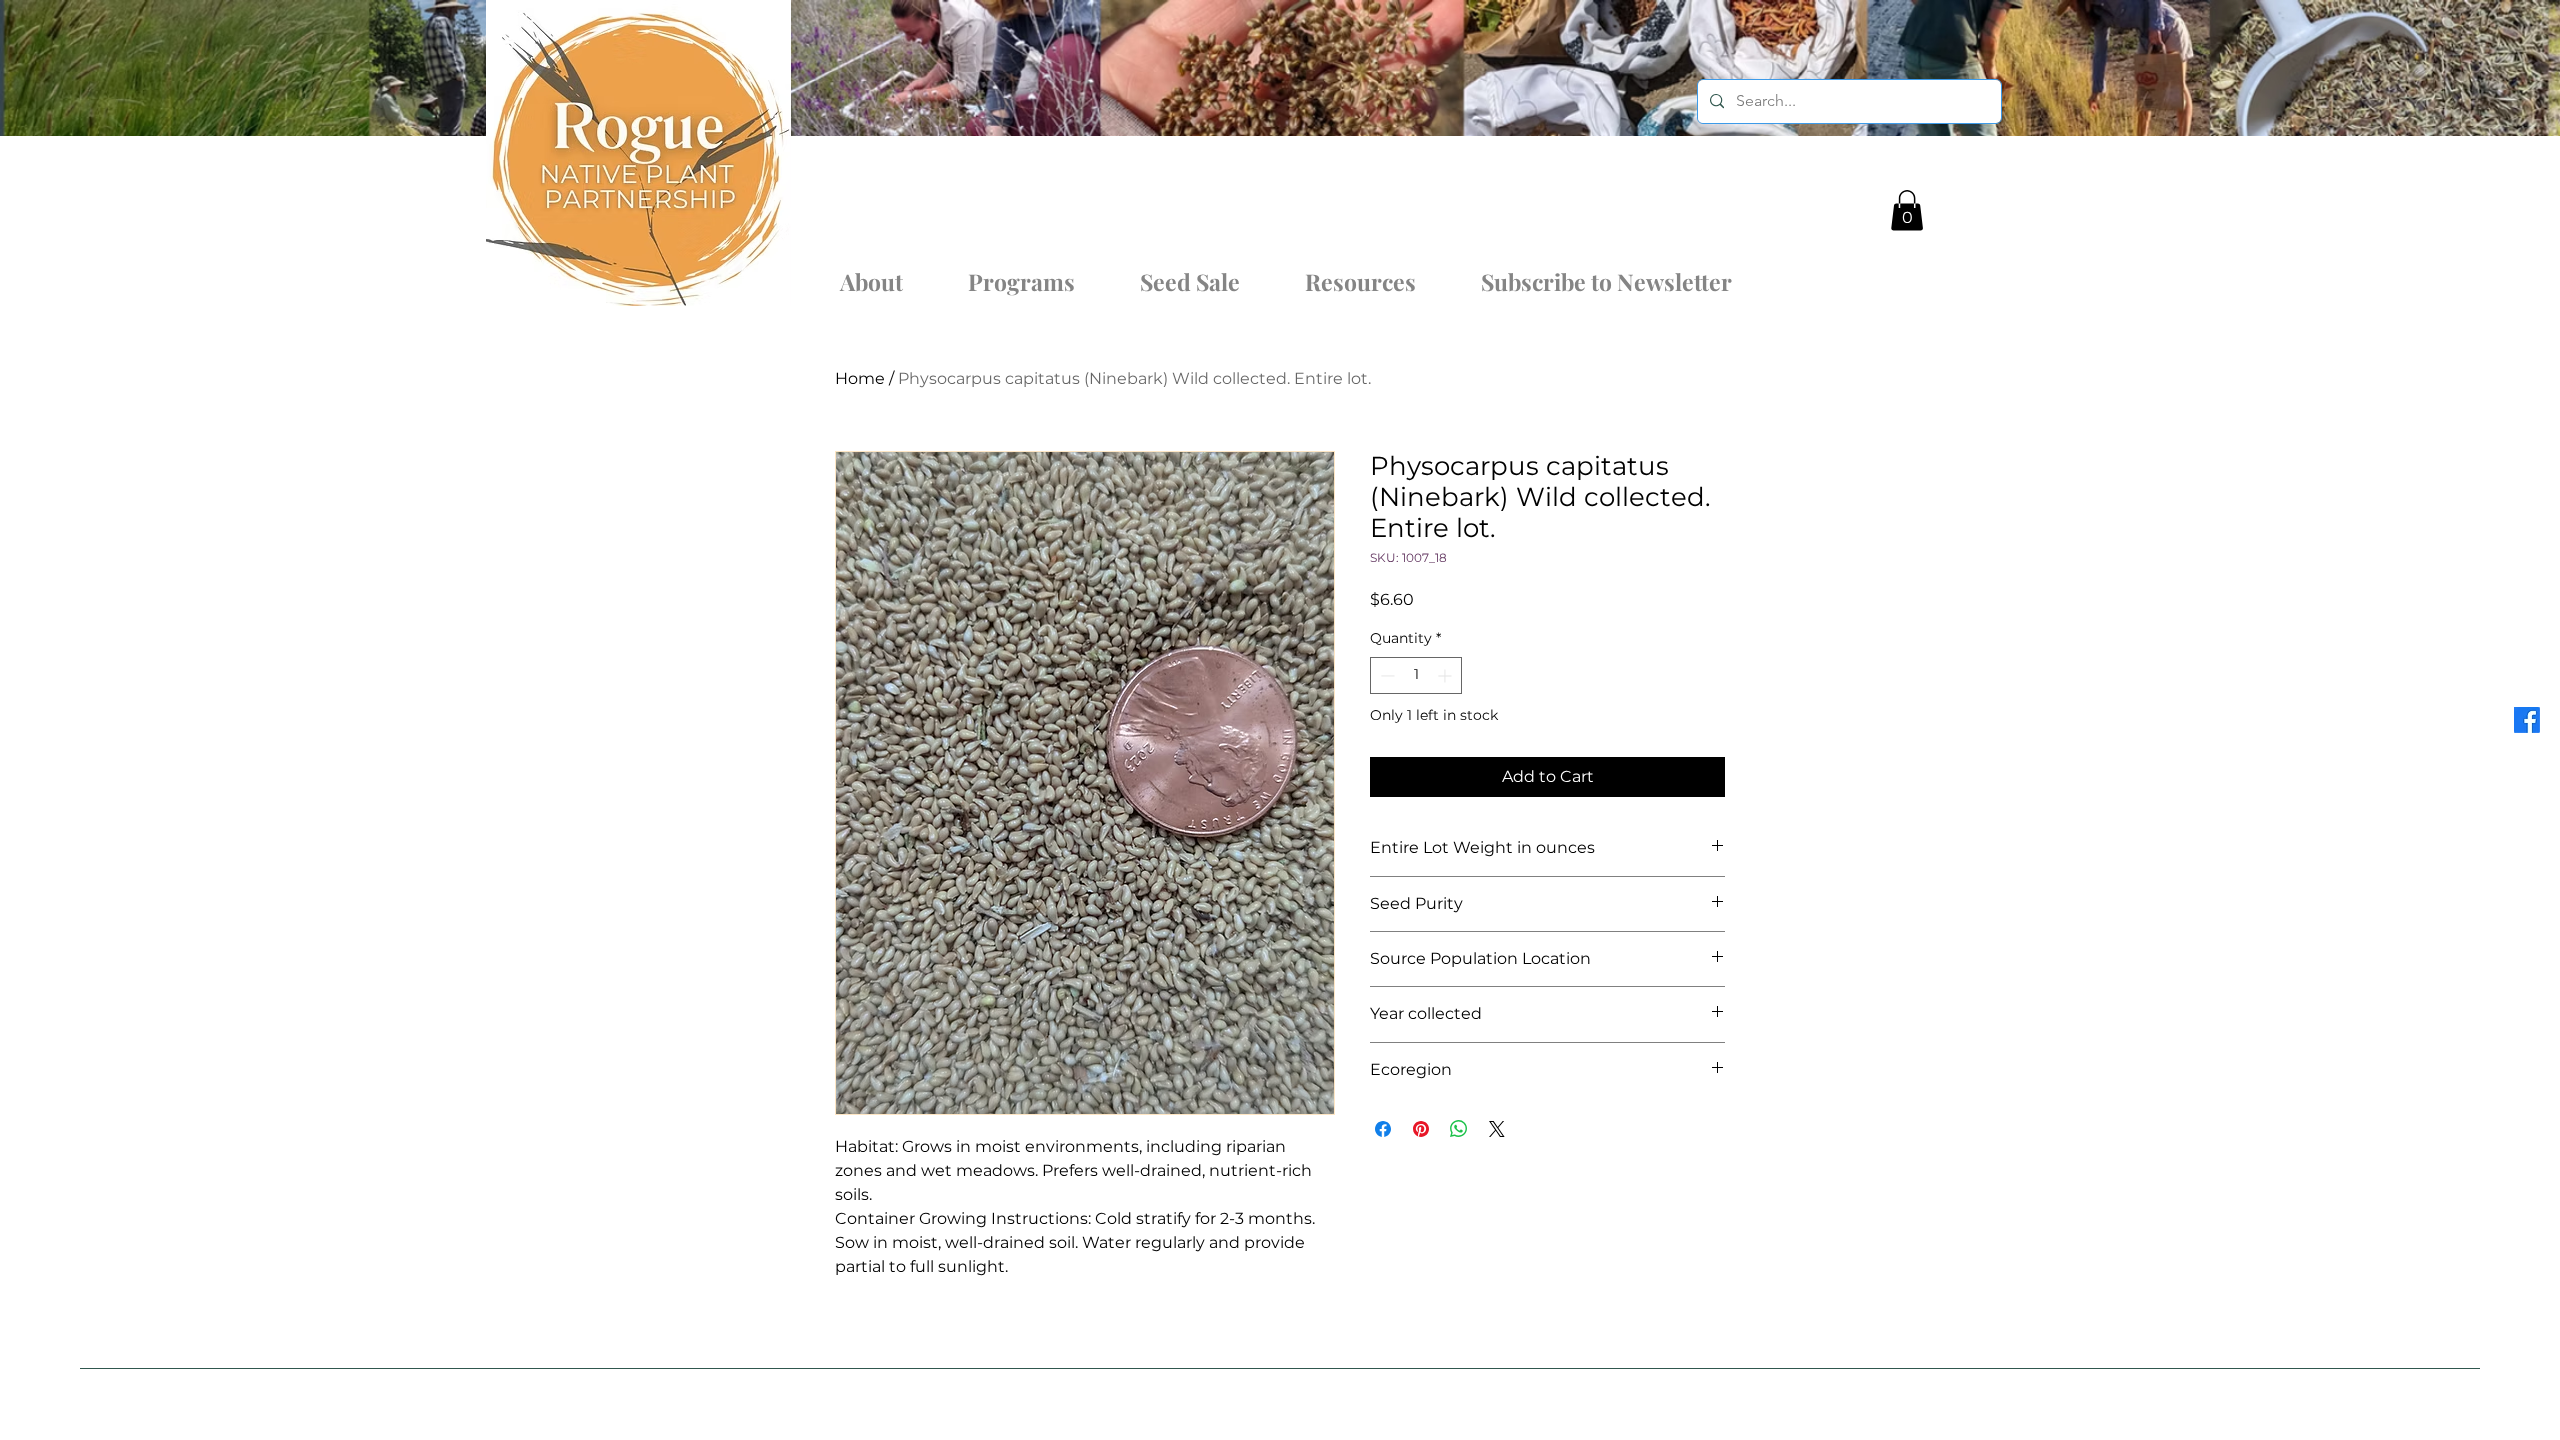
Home (860, 378)
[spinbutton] (1416, 675)
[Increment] (1446, 675)
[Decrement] (1385, 675)
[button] (1907, 210)
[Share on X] (1497, 1129)
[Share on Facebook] (1383, 1129)
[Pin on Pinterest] (1421, 1129)
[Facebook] (2527, 720)
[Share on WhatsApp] (1459, 1129)
